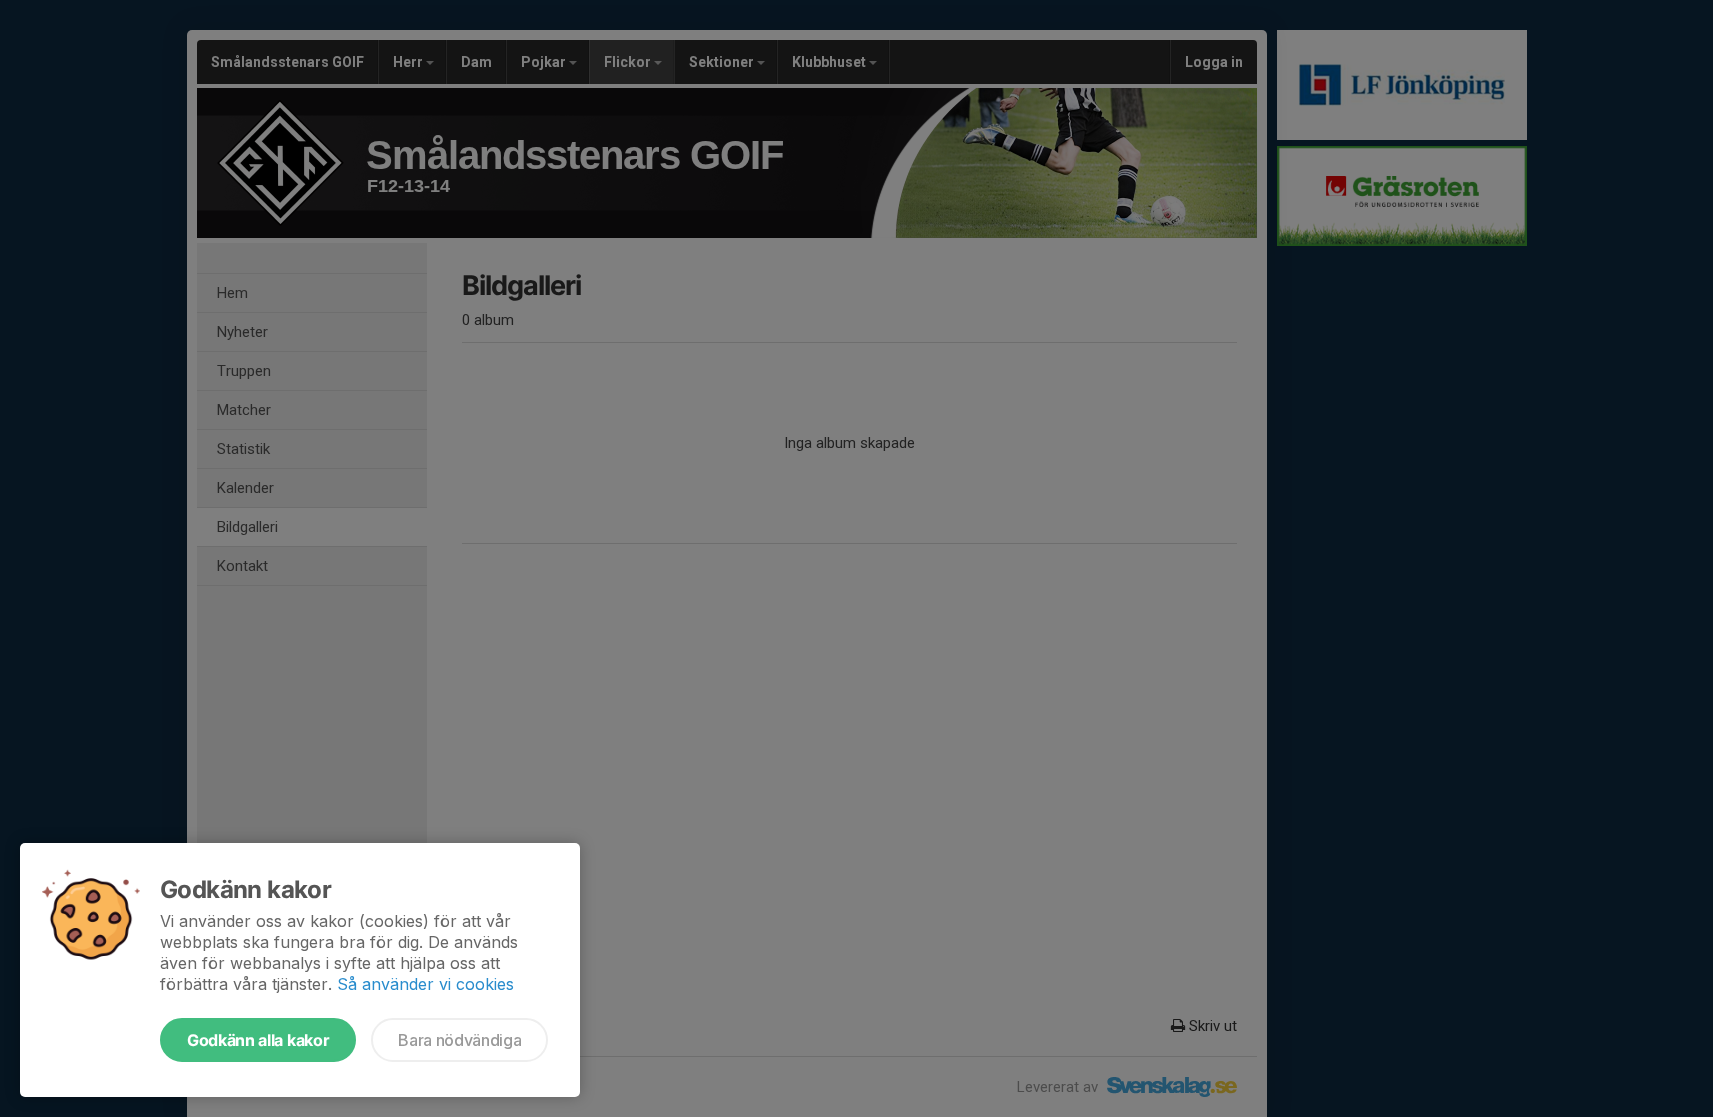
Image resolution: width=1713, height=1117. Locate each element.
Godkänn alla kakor (258, 1040)
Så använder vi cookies (425, 984)
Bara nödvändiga (459, 1040)
